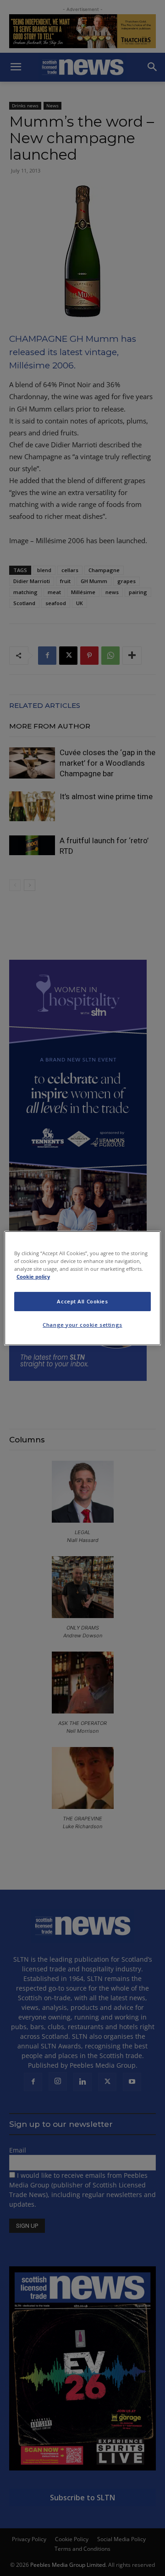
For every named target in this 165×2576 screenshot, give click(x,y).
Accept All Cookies (82, 1301)
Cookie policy (33, 1277)
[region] (82, 1288)
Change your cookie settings (82, 1325)
